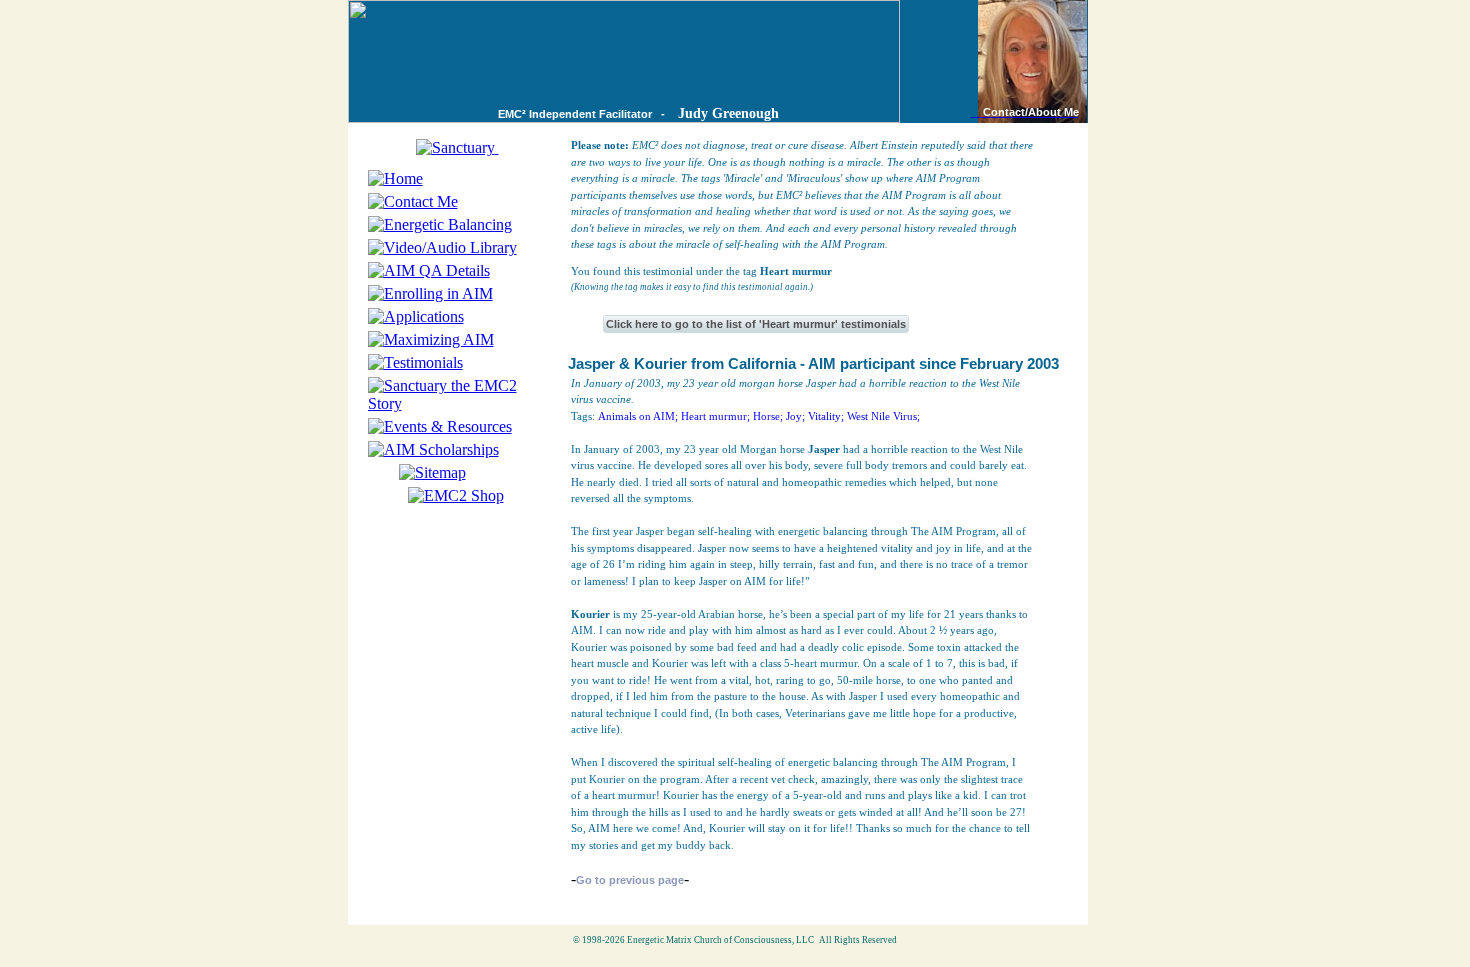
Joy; (795, 416)
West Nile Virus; (883, 416)
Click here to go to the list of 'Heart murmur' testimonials (756, 324)
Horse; (768, 416)
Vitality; (826, 416)
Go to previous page (630, 880)
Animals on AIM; (638, 416)
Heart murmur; (715, 416)
